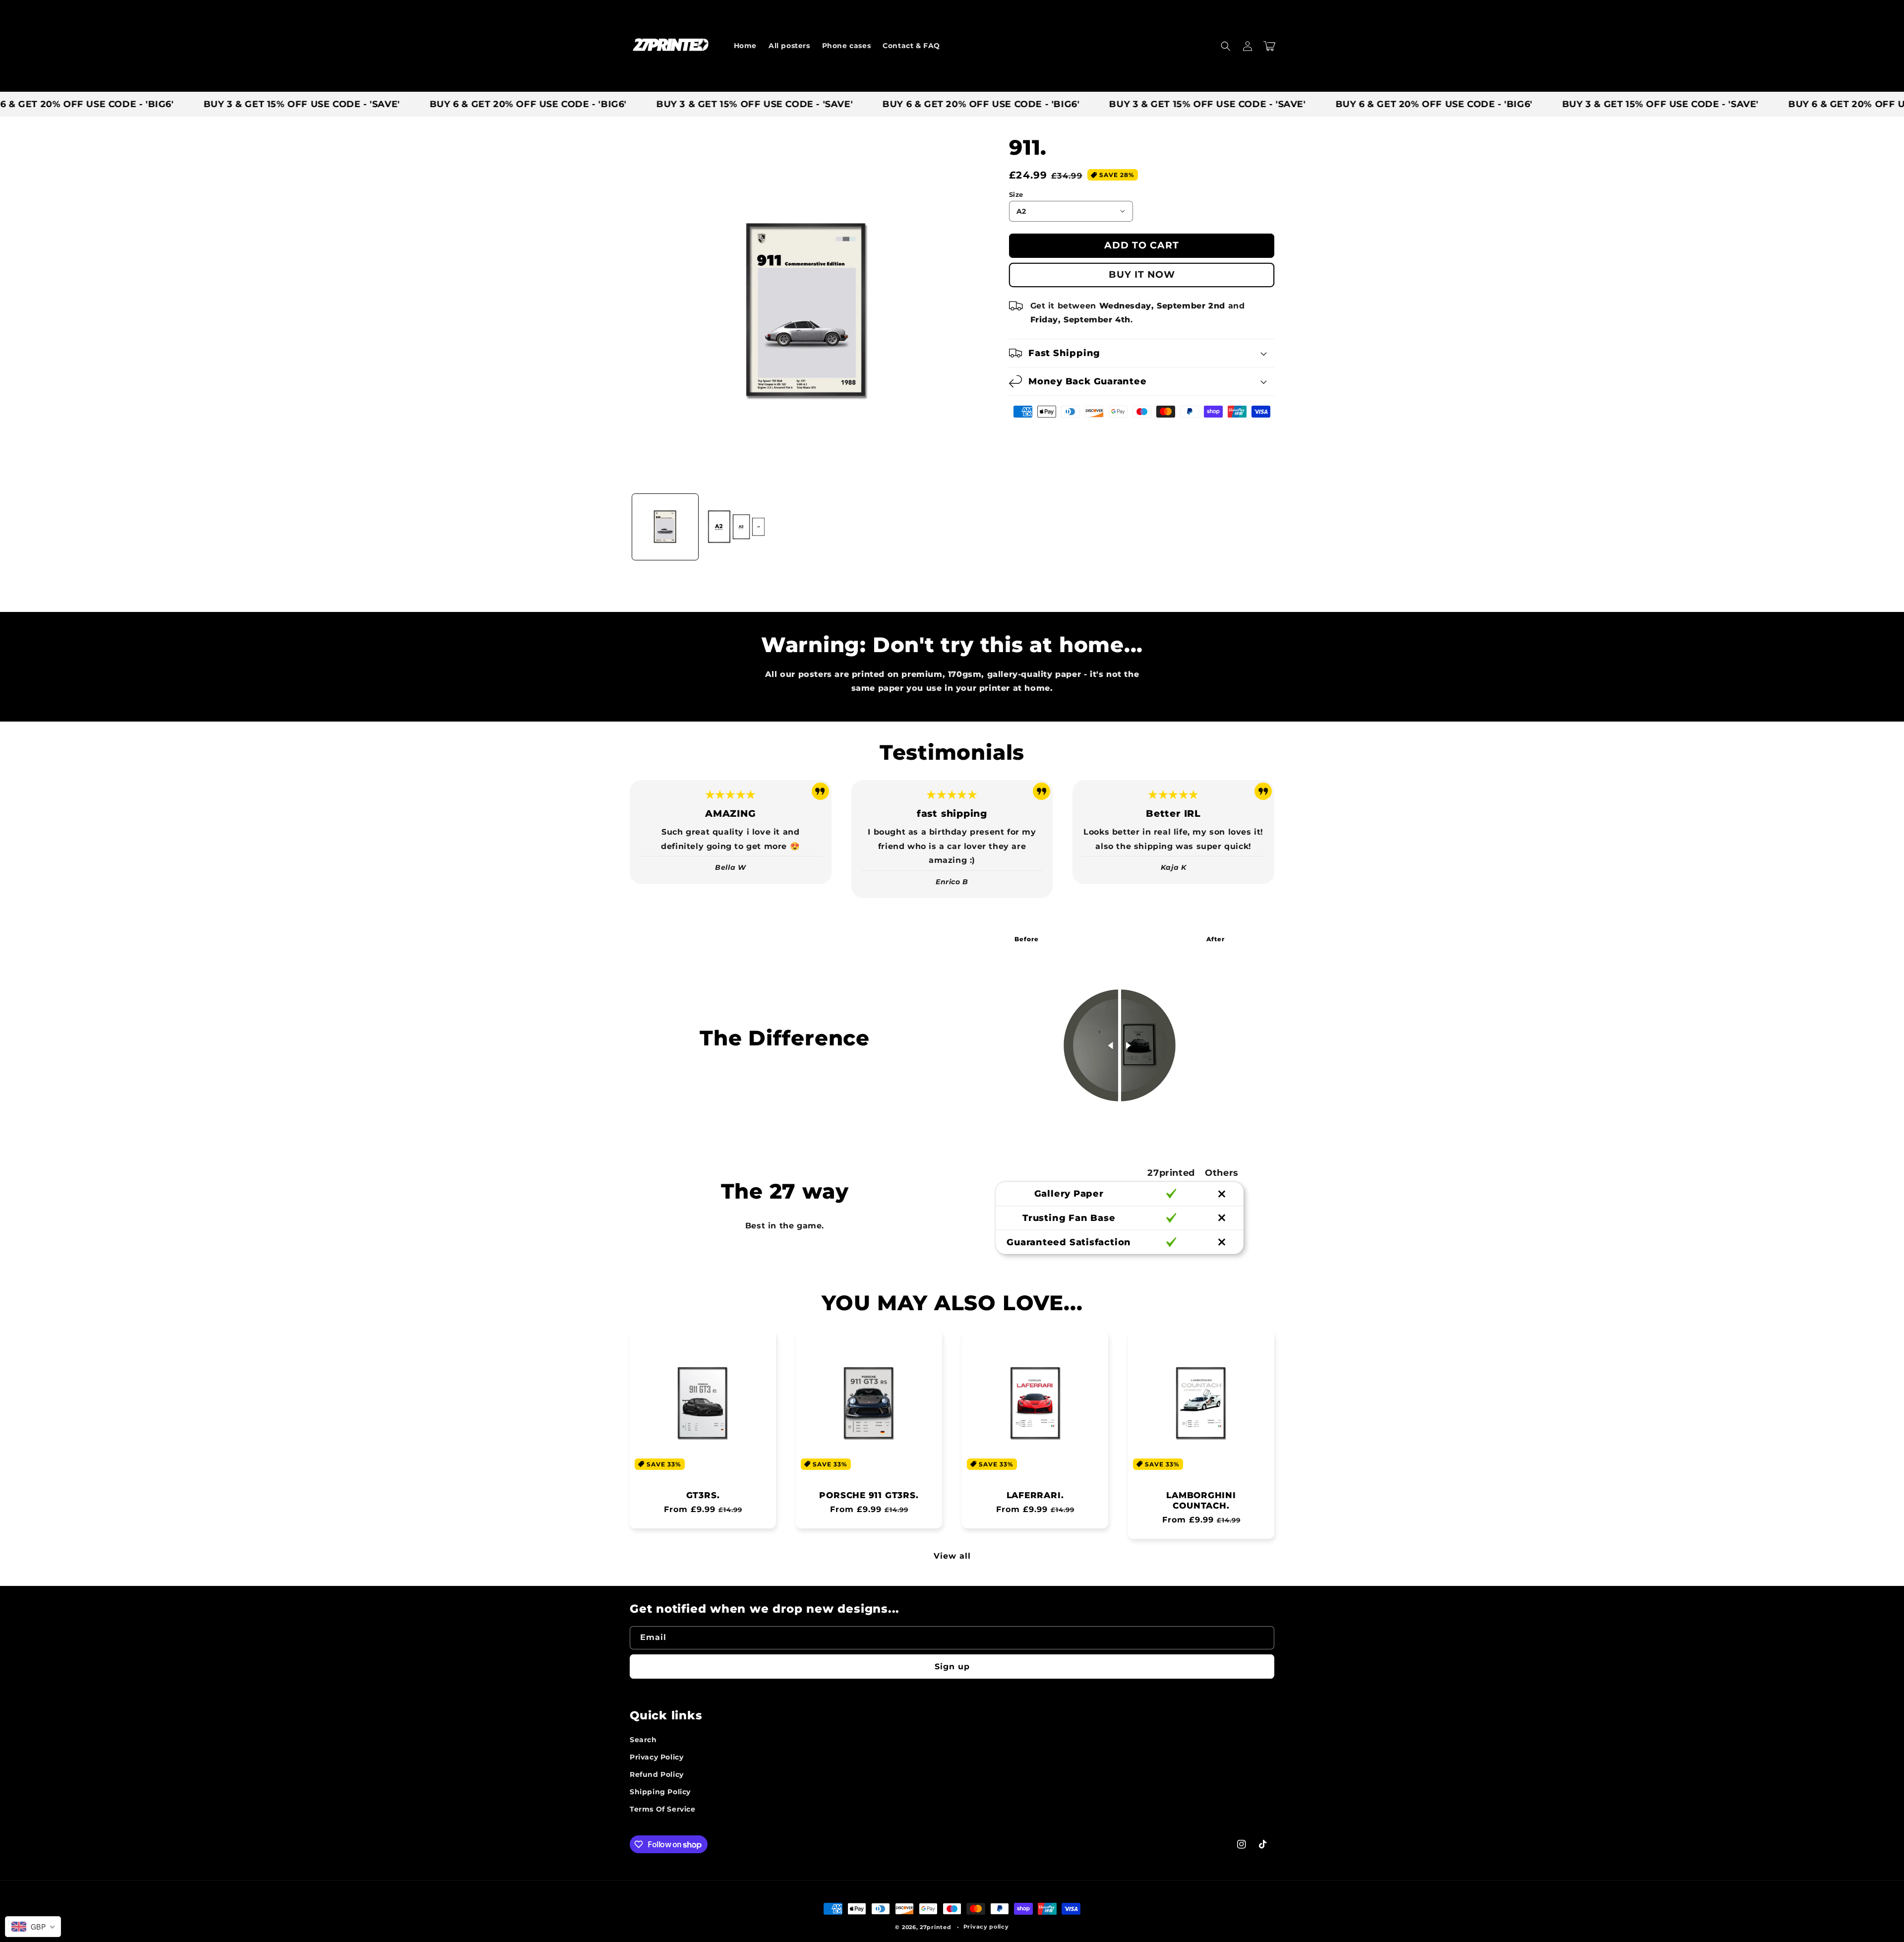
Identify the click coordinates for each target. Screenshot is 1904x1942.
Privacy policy (986, 1927)
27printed (935, 1927)
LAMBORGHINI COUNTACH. (1201, 1500)
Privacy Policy (656, 1757)
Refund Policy (657, 1774)
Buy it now (1142, 274)
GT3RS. (703, 1495)
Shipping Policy (660, 1792)
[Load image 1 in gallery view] (665, 527)
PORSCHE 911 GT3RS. (869, 1495)
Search (643, 1740)
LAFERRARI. (1035, 1495)
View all (952, 1556)
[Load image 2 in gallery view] (736, 527)
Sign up (952, 1667)
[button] (1226, 46)
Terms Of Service (663, 1809)
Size (1016, 194)
